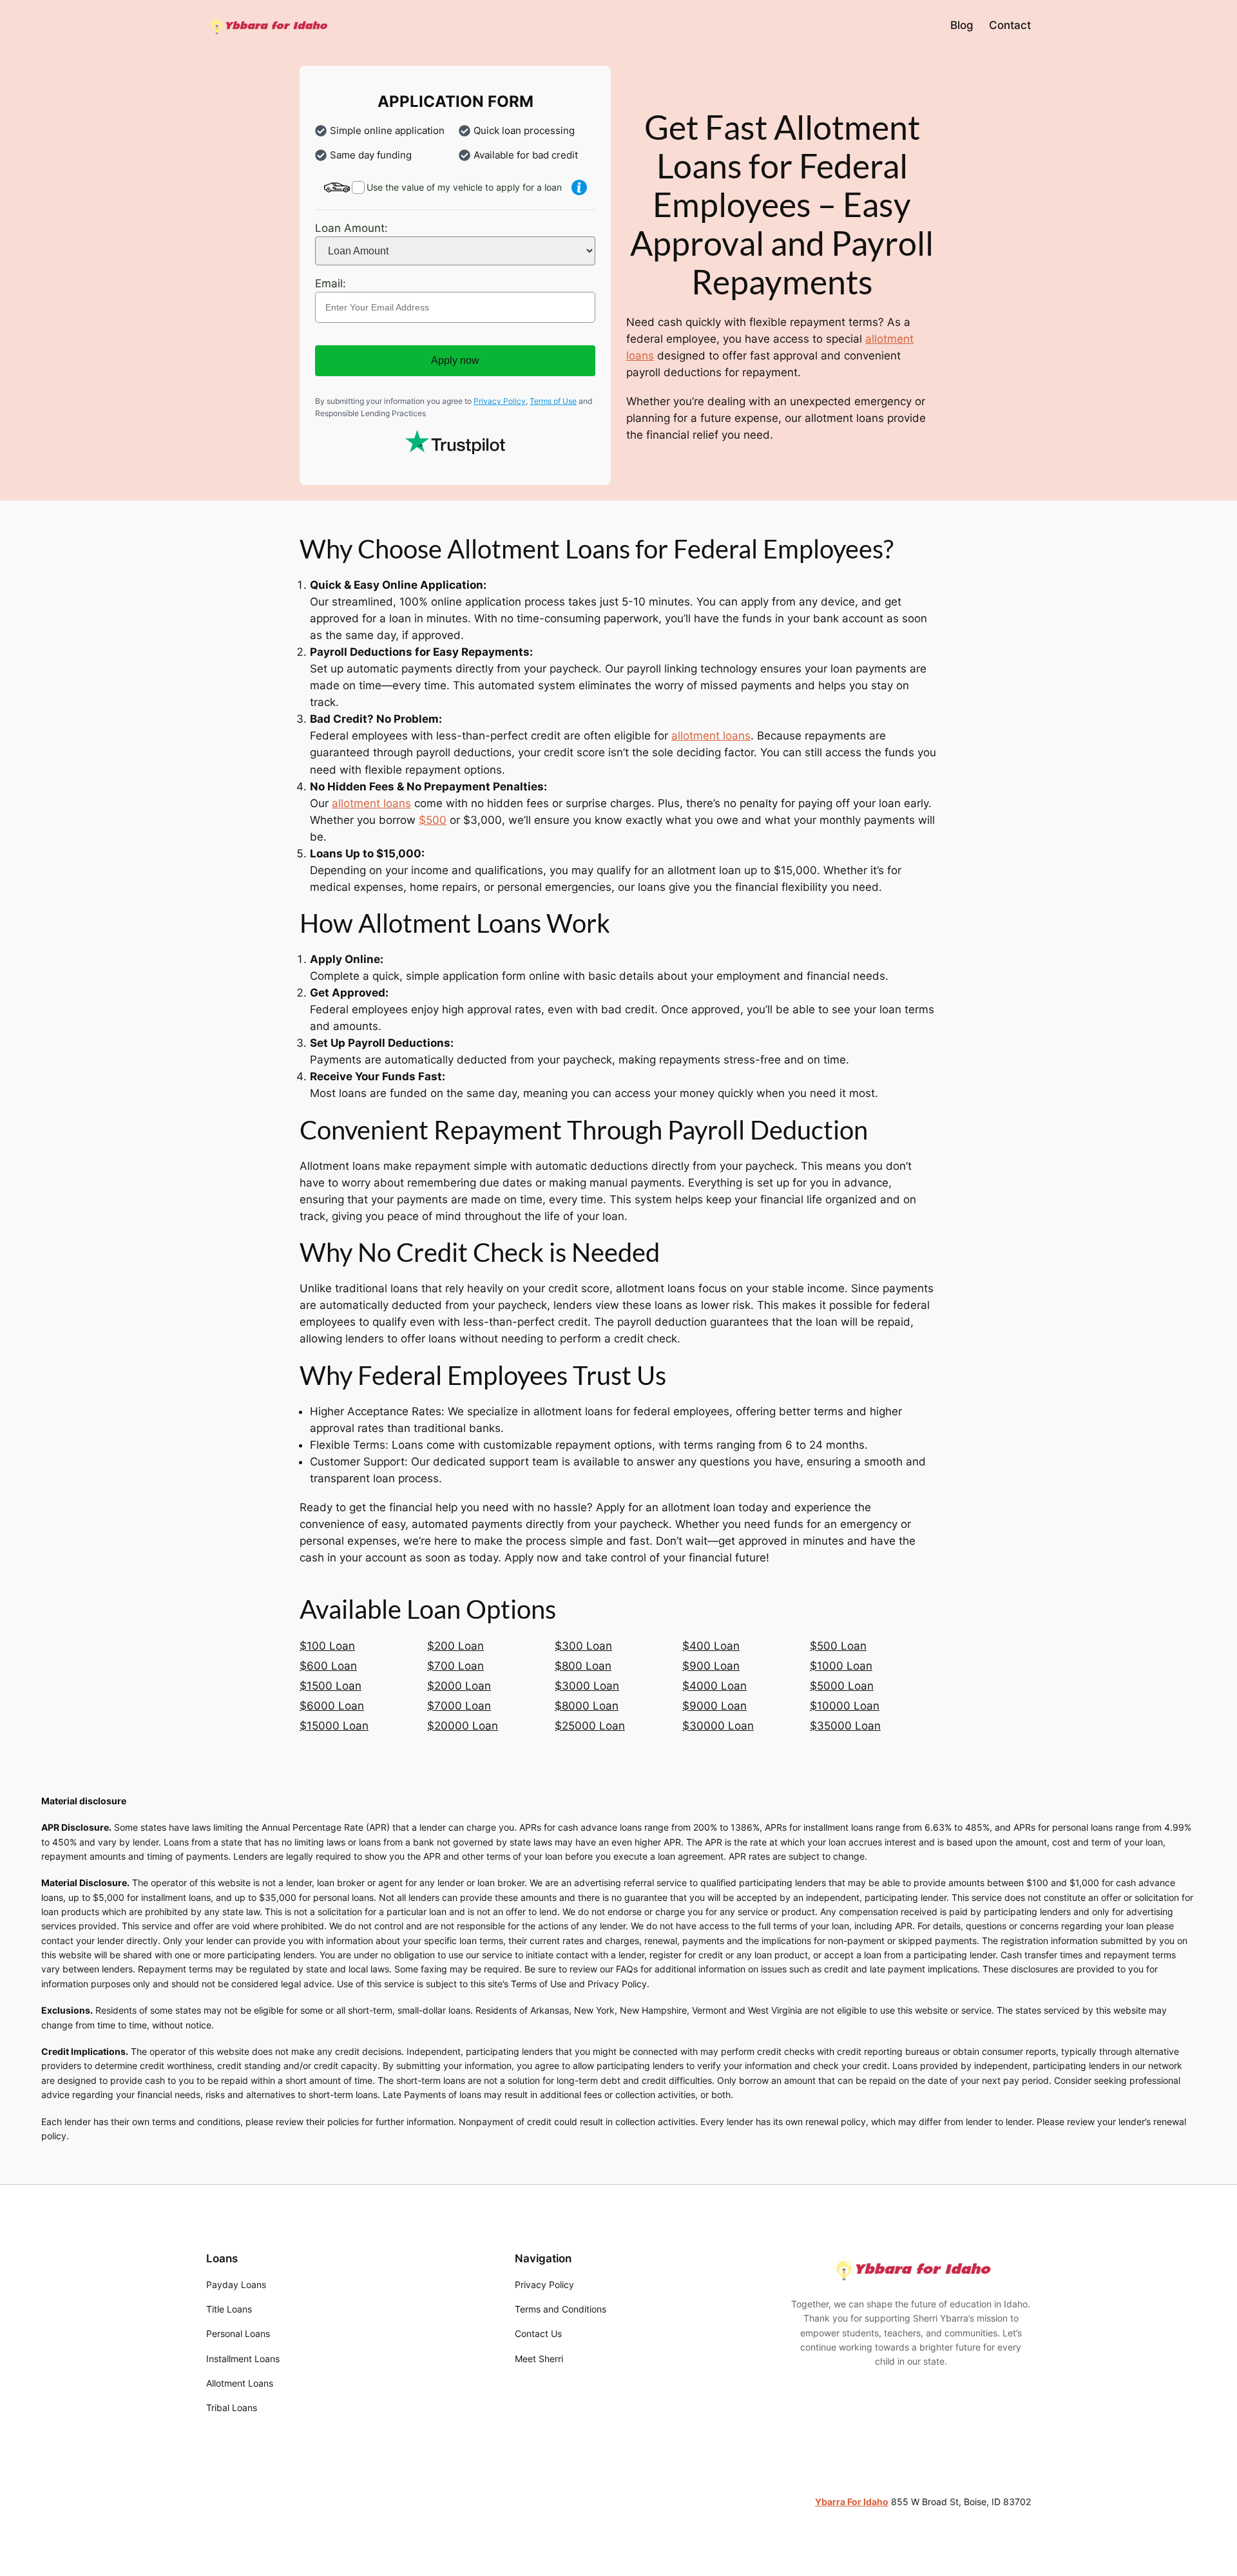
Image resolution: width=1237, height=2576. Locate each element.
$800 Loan (583, 1666)
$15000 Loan (334, 1726)
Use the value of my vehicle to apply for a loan (464, 187)
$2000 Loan (459, 1686)
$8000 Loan (587, 1706)
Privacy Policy (500, 401)
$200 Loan (455, 1646)
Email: (331, 283)
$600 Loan (328, 1666)
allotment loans (711, 736)
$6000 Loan (332, 1706)
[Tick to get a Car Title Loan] (579, 187)
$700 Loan (455, 1666)
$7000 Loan (459, 1706)
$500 (433, 820)
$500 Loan (838, 1646)
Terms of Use (553, 401)
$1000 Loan (841, 1666)
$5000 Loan (842, 1686)
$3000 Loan (587, 1686)
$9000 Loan (714, 1706)
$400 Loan (711, 1646)
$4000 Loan (714, 1686)
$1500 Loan (331, 1686)
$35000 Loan (845, 1726)
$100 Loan (327, 1646)
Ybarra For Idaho (852, 2502)
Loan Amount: (351, 228)
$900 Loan (711, 1666)
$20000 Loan (463, 1726)
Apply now (455, 360)
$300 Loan (583, 1646)
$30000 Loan (718, 1726)
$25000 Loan (590, 1726)
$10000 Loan (845, 1706)
